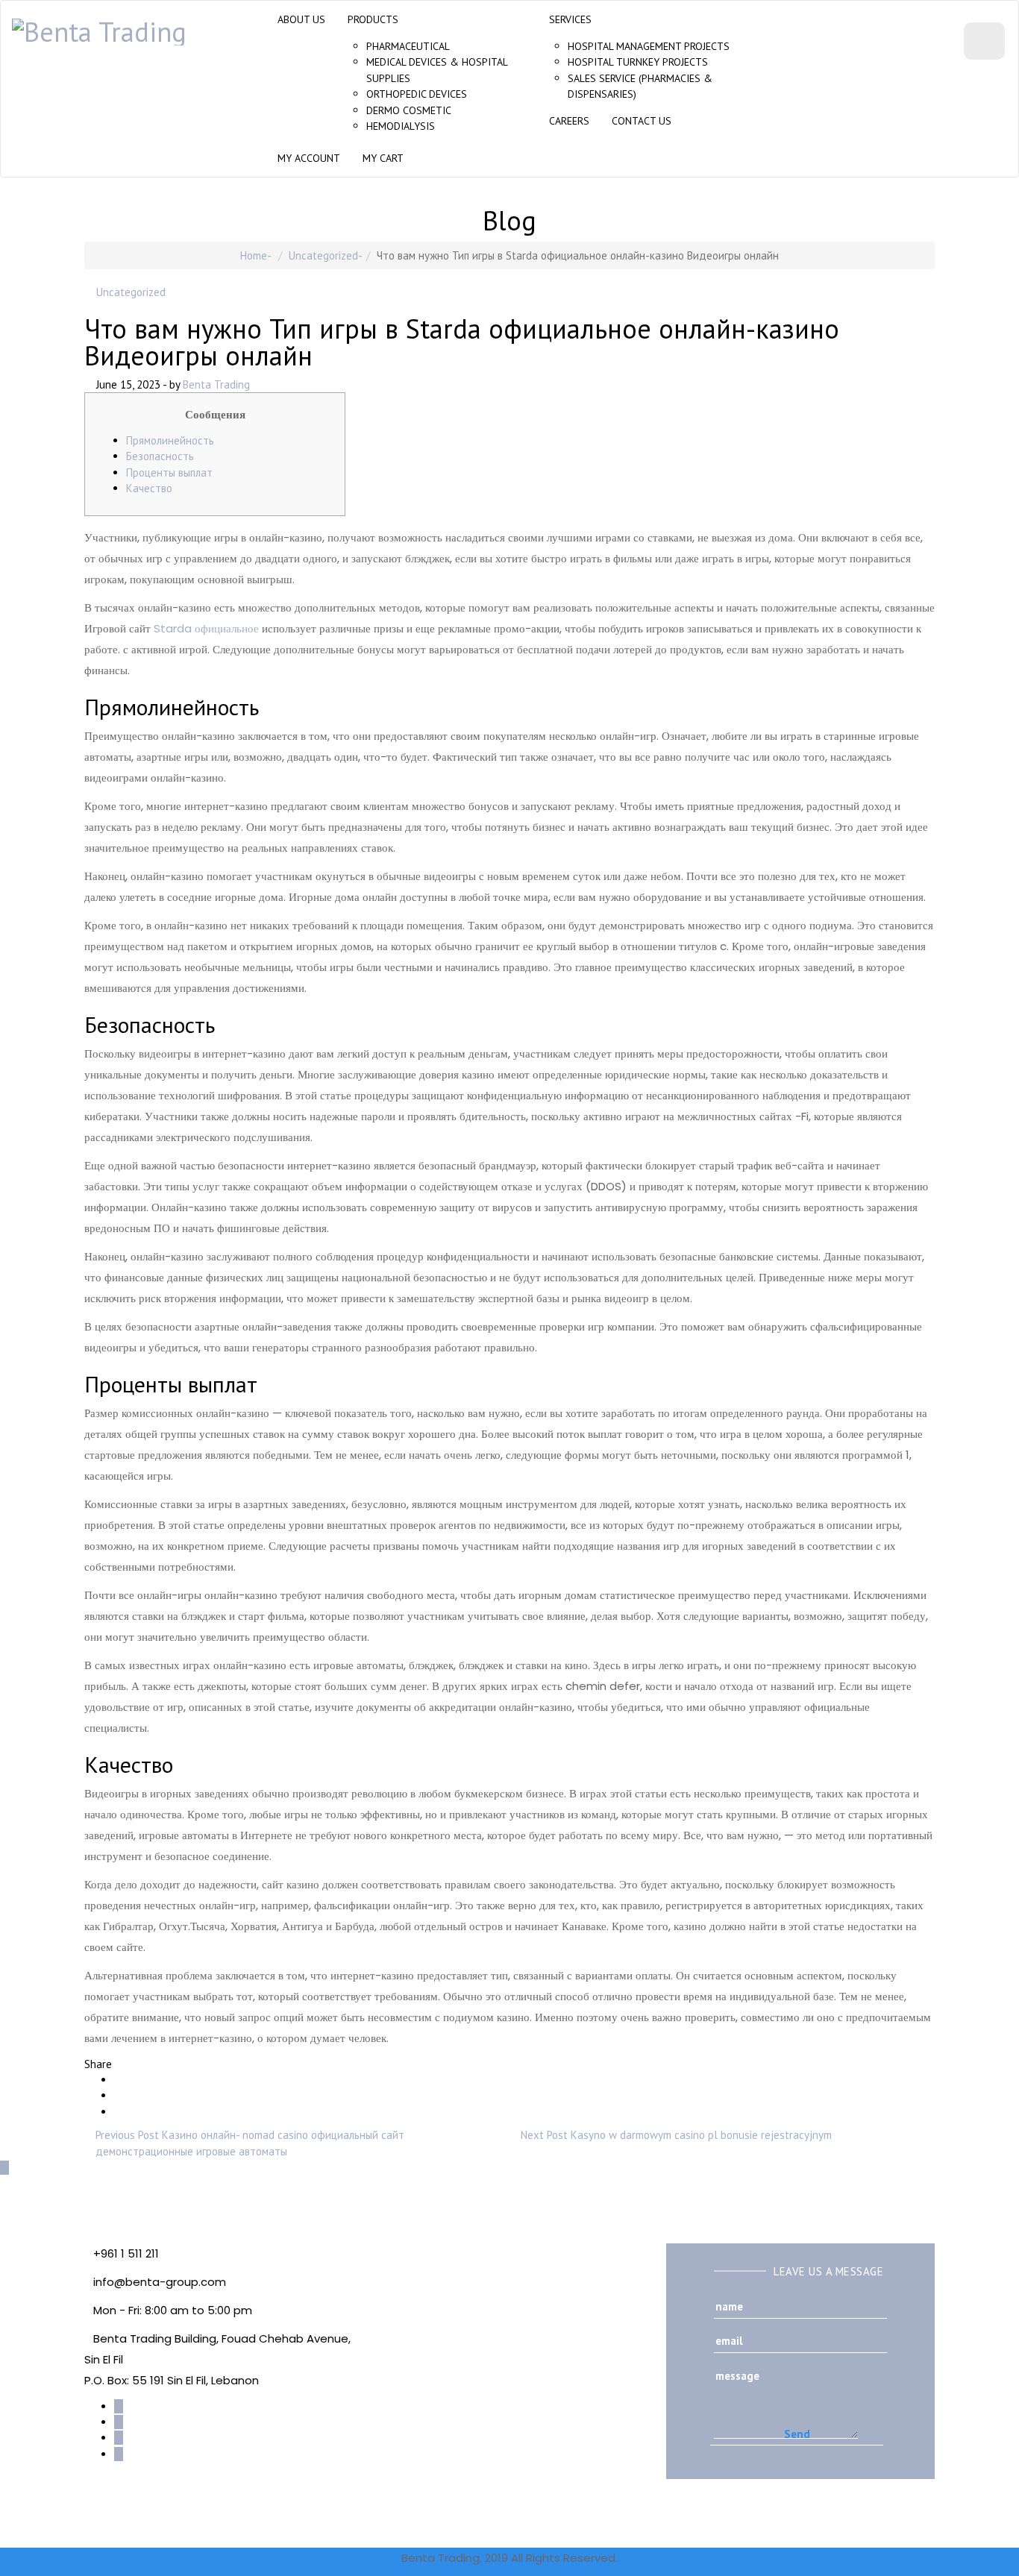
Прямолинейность (170, 440)
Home (254, 255)
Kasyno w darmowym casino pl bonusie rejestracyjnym (701, 2135)
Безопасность (160, 456)
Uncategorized (323, 255)
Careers (569, 121)
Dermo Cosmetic (409, 110)
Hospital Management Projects (649, 46)
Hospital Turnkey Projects (638, 62)
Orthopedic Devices (417, 94)
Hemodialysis (401, 126)
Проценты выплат (169, 472)
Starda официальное (206, 628)
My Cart (383, 158)
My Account (309, 158)
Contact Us (642, 121)
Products (373, 19)
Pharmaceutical (408, 46)
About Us (301, 19)
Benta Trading (216, 384)
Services (570, 19)
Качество (149, 488)
